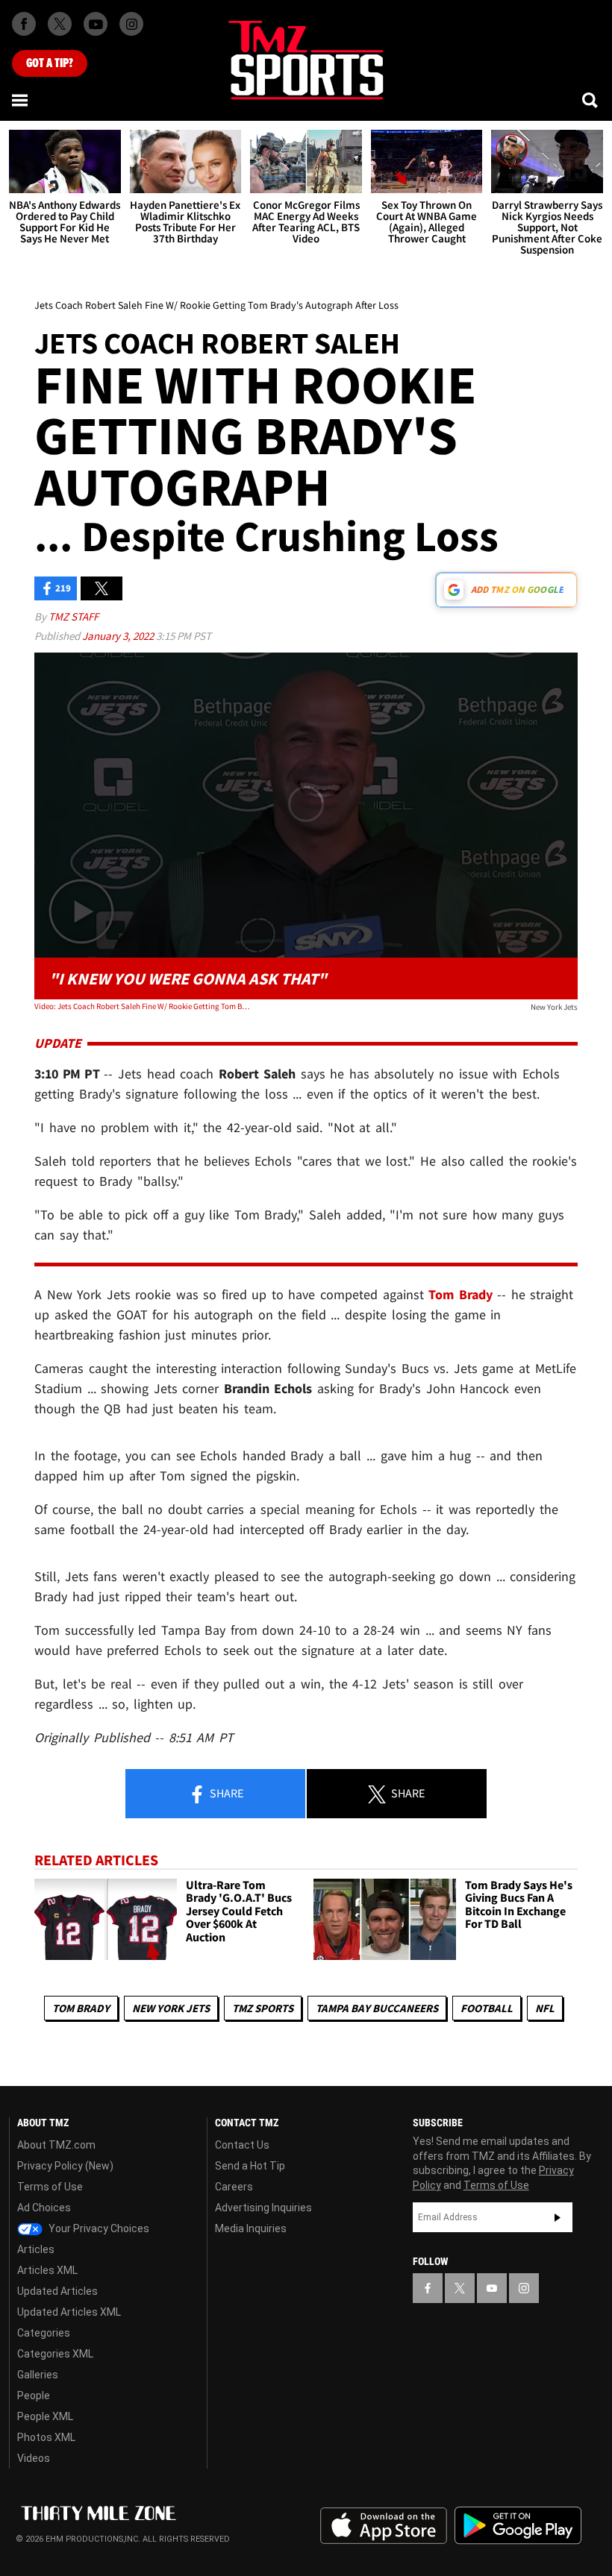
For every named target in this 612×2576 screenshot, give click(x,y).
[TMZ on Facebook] (24, 24)
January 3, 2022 (119, 636)
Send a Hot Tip (250, 2166)
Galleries (38, 2375)
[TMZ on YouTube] (492, 2288)
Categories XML (55, 2354)
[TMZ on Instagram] (131, 24)
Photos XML (46, 2437)
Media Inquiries (251, 2228)
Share (225, 1793)
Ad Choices (44, 2208)
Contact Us (242, 2145)
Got (50, 63)
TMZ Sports (263, 2008)
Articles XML (47, 2270)
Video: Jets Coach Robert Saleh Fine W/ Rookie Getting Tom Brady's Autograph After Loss (143, 1006)
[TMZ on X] (60, 24)
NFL (545, 2008)
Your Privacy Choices (98, 2228)
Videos (34, 2458)
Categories (44, 2333)
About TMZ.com (56, 2145)
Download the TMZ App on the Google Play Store (518, 2526)
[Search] (591, 100)
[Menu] (21, 100)
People (34, 2396)
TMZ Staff (74, 616)
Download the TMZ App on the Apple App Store (384, 2526)
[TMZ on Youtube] (96, 24)
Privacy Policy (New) (65, 2166)
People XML (45, 2416)
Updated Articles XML (69, 2312)
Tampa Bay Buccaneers (377, 2008)
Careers (234, 2187)
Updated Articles (57, 2291)
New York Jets (171, 2008)
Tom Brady (81, 2008)
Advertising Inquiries (263, 2208)
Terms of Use (50, 2187)
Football (487, 2008)
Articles (36, 2249)
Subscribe (558, 2217)
